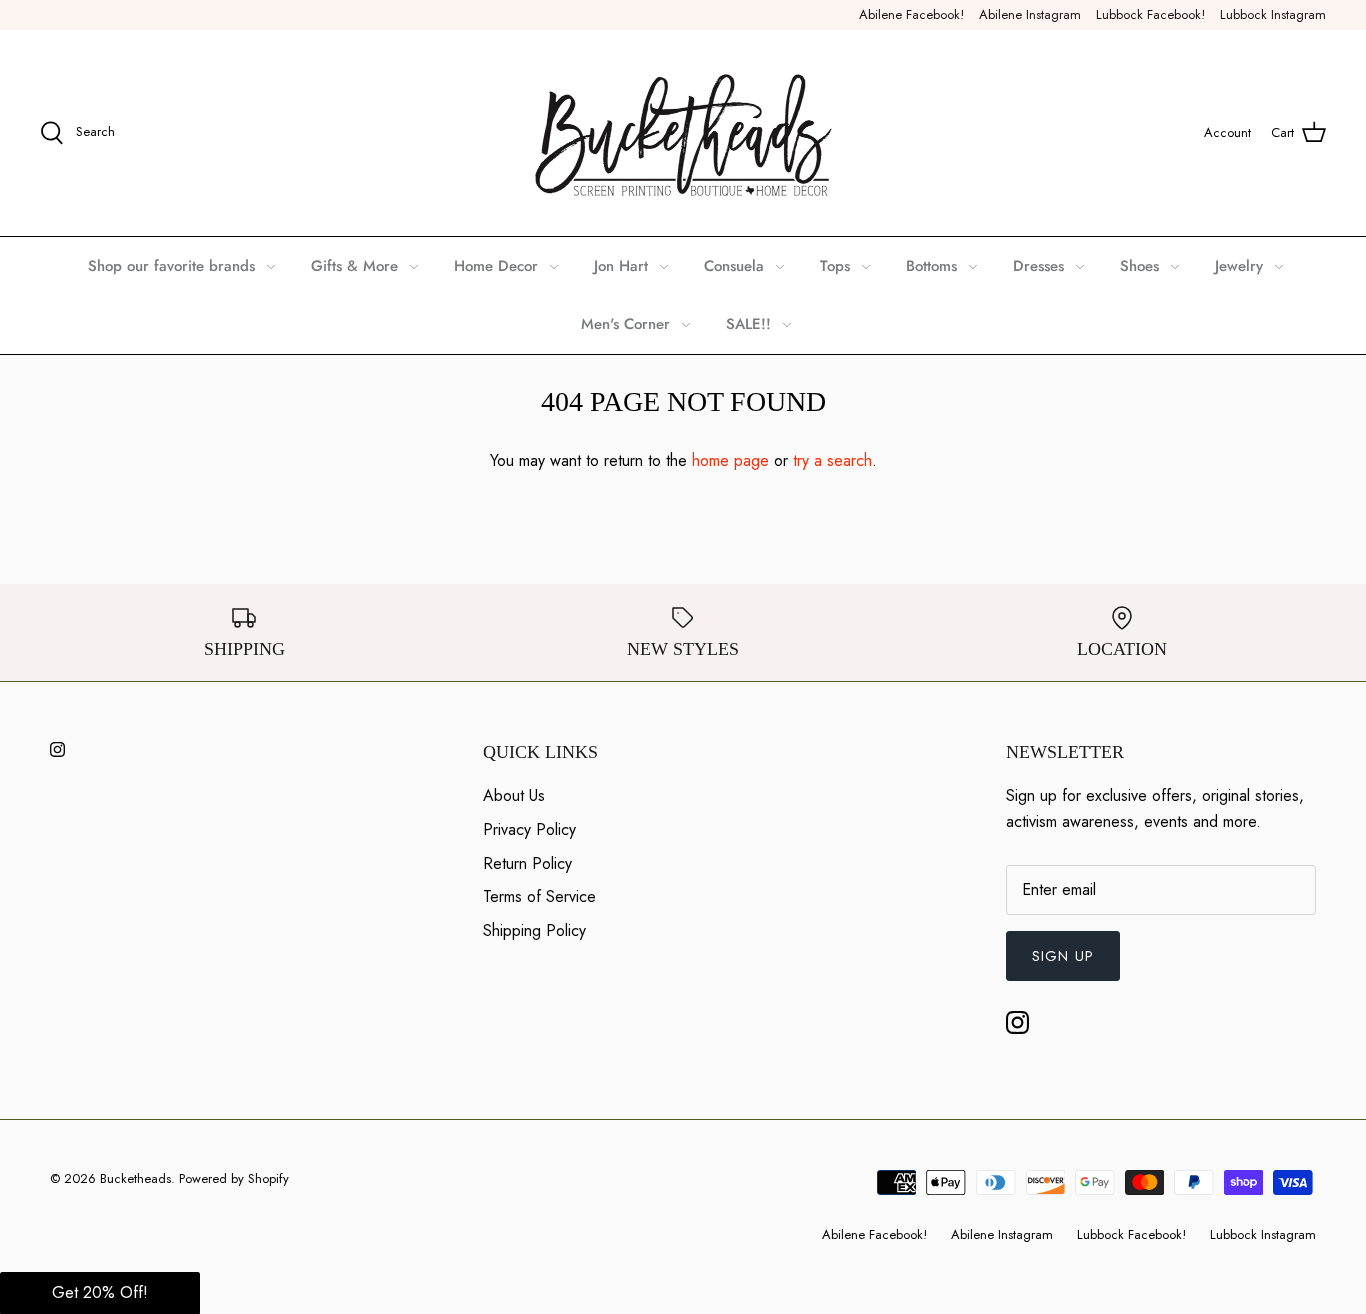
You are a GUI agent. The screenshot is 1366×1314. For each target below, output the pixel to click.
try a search (832, 460)
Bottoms (931, 266)
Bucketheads (135, 1178)
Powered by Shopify (234, 1178)
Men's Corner (625, 324)
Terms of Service (539, 896)
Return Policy (527, 863)
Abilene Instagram (1030, 14)
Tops (835, 266)
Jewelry (1239, 266)
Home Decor (496, 266)
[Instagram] (57, 749)
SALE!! (748, 324)
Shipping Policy (534, 930)
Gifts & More (354, 266)
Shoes (1139, 266)
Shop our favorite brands (171, 266)
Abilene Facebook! (911, 14)
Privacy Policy (529, 829)
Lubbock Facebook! (1150, 14)
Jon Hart (621, 266)
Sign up (1063, 956)
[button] (100, 1293)
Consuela (734, 266)
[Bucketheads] (683, 133)
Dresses (1038, 266)
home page (730, 460)
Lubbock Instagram (1273, 14)
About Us (514, 795)
